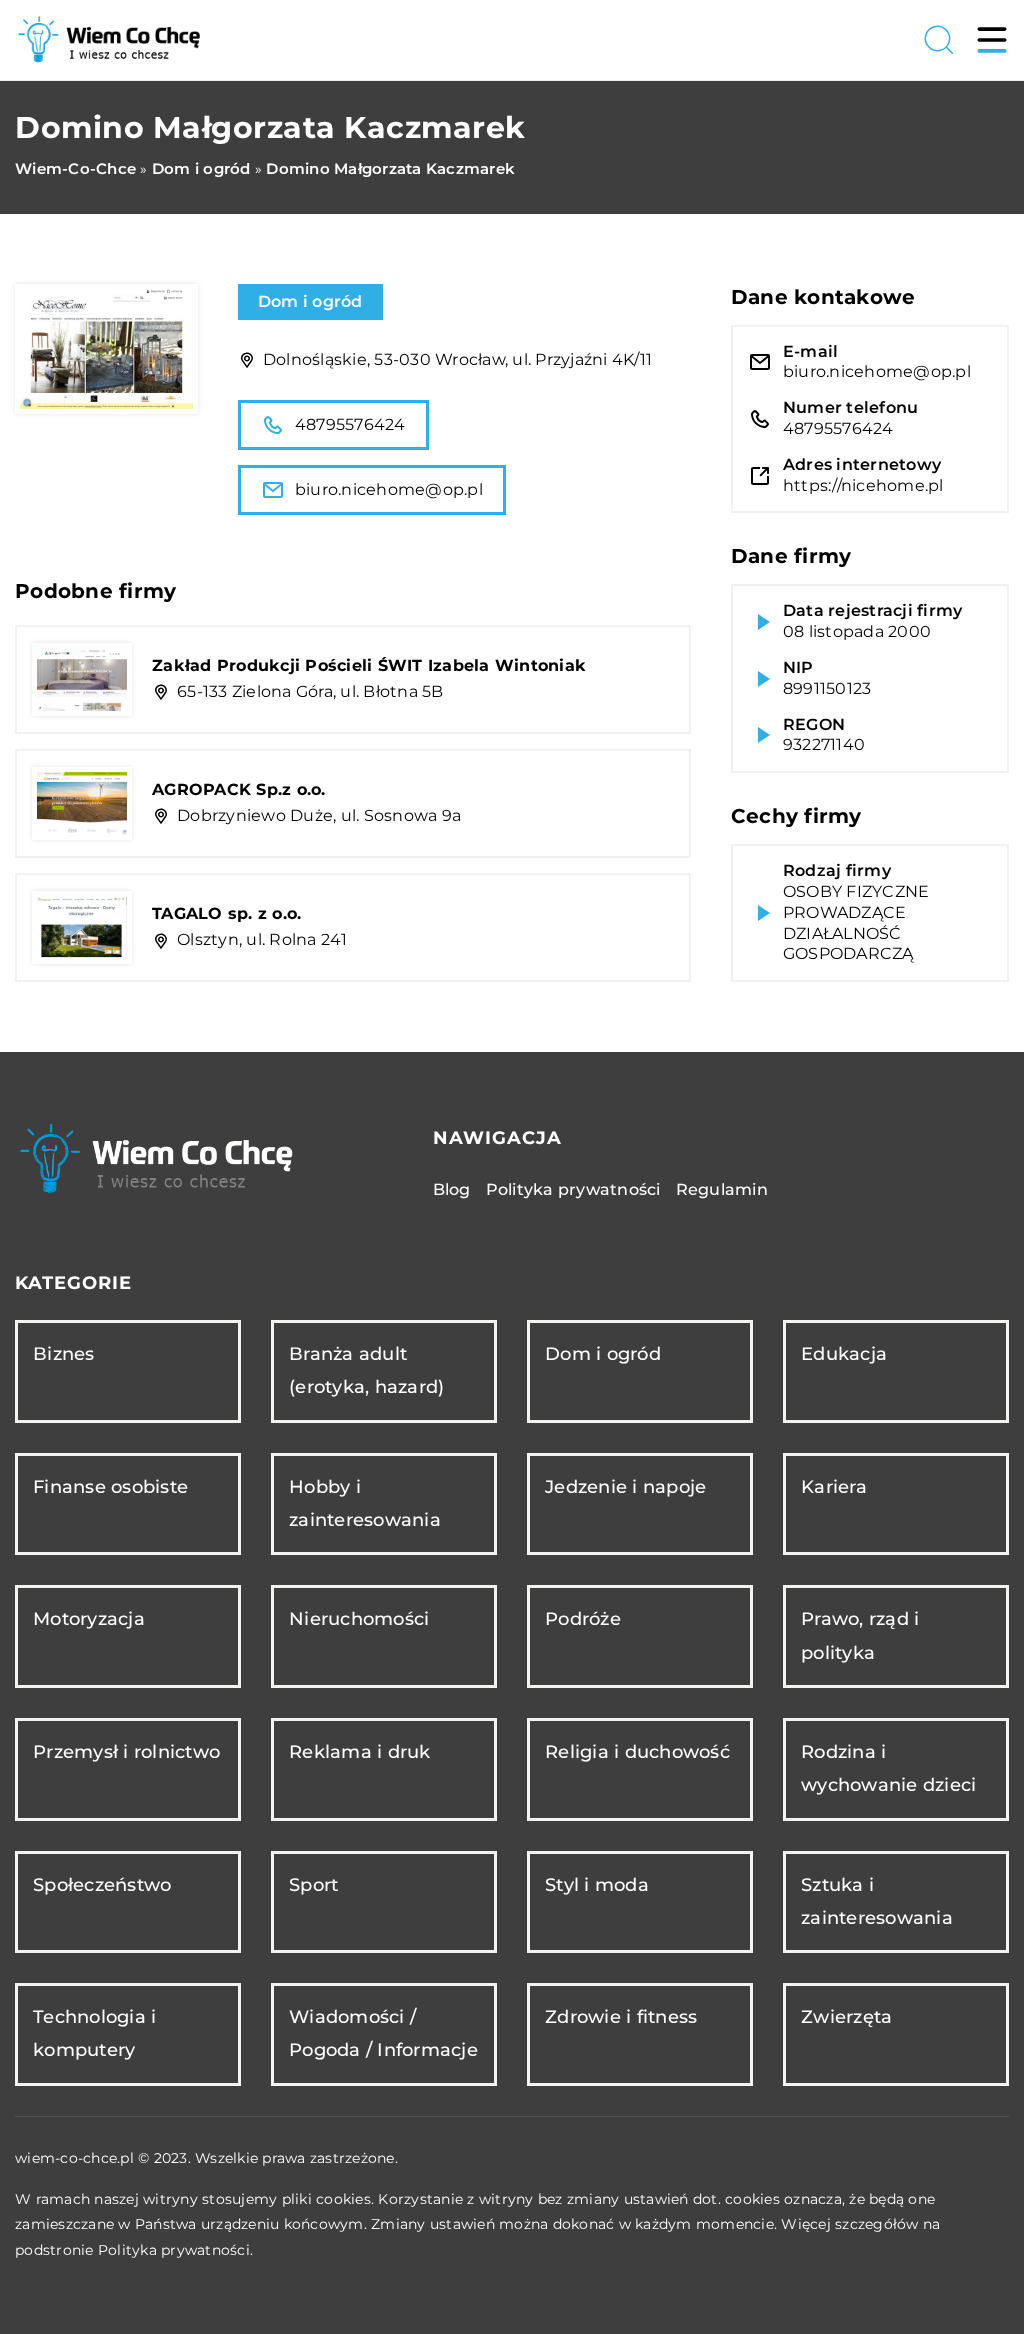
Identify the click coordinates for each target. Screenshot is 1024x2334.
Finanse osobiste (110, 1487)
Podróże (583, 1619)
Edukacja (844, 1354)
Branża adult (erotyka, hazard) (366, 1370)
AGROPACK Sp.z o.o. (239, 789)
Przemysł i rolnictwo (126, 1752)
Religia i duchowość (637, 1752)
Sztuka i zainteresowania (877, 1901)
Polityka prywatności (573, 1189)
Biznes (64, 1354)
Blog (452, 1189)
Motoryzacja (89, 1619)
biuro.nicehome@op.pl (389, 489)
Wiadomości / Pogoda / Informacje (383, 2033)
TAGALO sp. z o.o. (226, 913)
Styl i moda (597, 1885)
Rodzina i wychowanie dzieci (888, 1768)
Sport (313, 1885)
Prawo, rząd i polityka (860, 1635)
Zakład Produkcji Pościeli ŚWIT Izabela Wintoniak (369, 665)
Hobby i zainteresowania (365, 1503)
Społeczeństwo (102, 1885)
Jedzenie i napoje (625, 1487)
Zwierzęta (846, 2017)
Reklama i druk (360, 1752)
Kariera (834, 1487)
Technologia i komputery (94, 2033)
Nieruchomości (359, 1619)
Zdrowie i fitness (621, 2017)
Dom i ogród (310, 301)
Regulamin (722, 1189)
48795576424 (350, 424)
